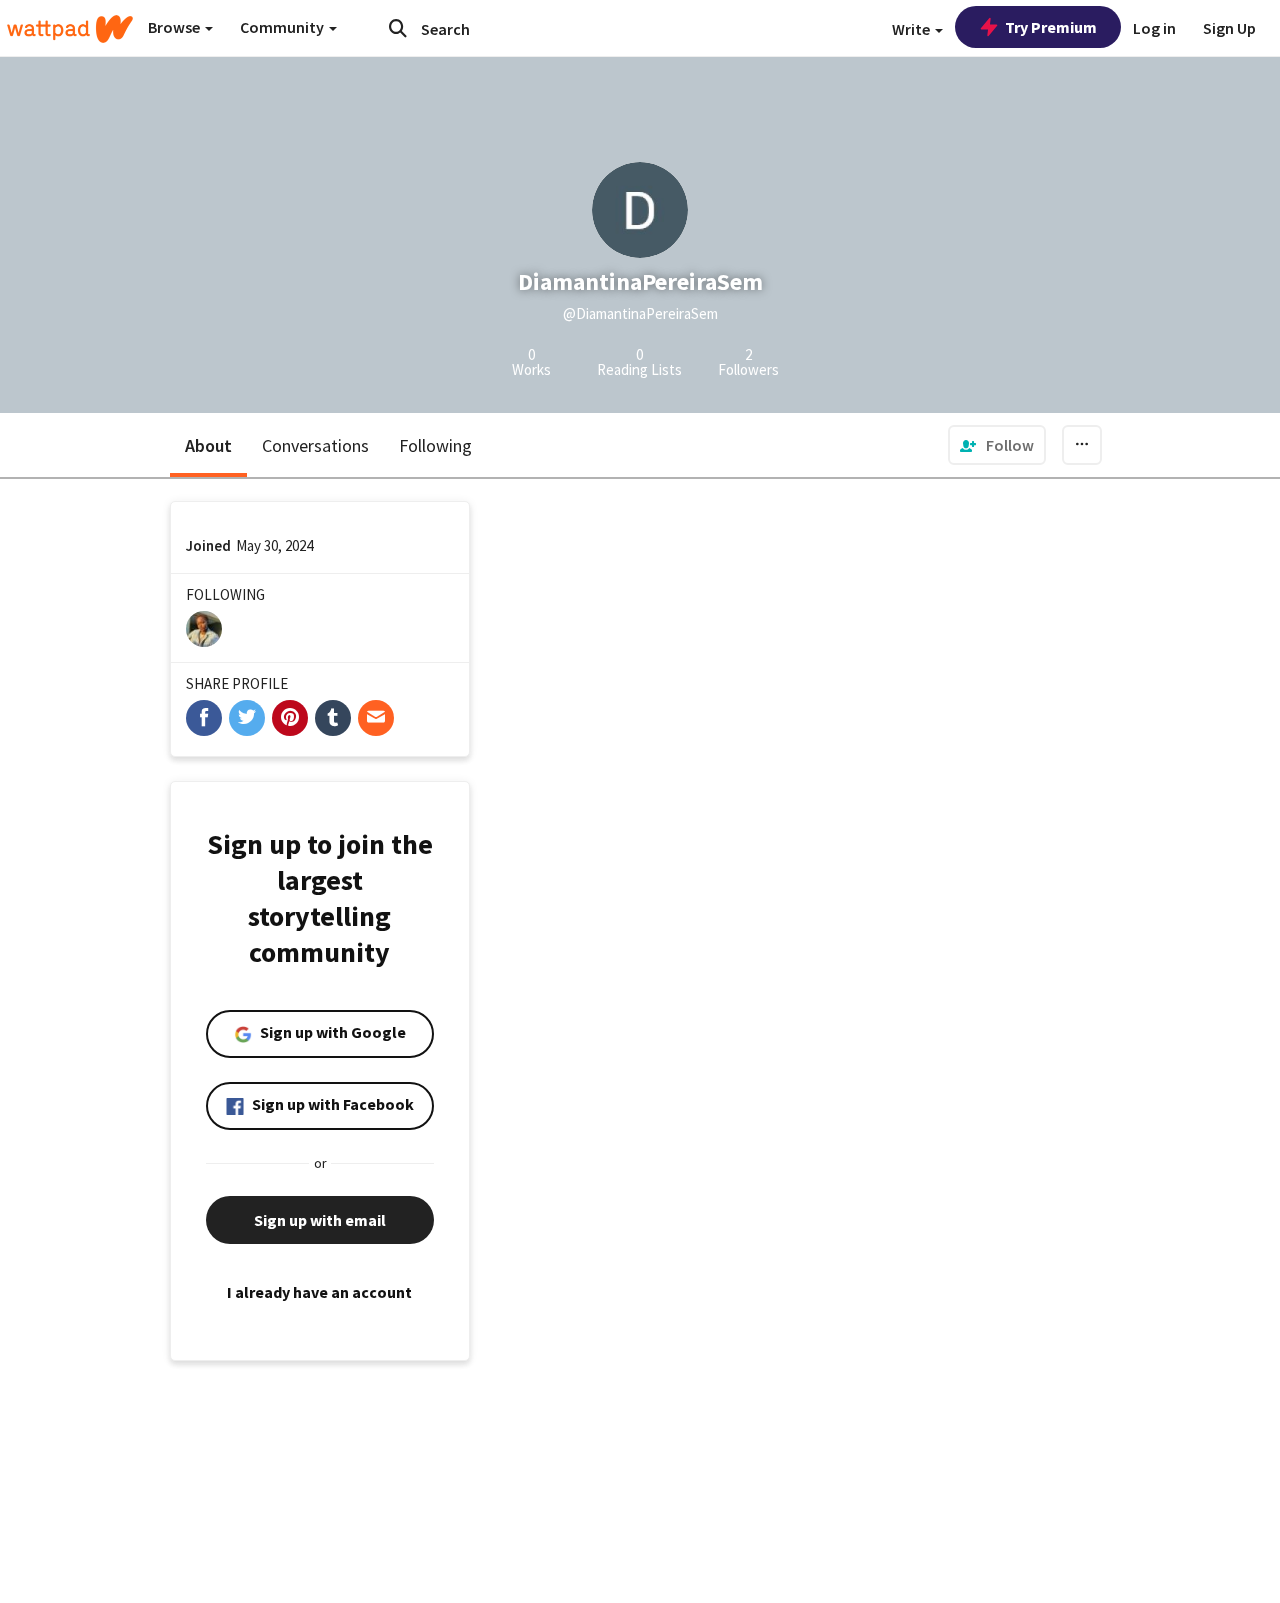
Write (912, 29)
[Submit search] (398, 28)
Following (435, 445)
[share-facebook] (204, 718)
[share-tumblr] (333, 718)
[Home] (70, 29)
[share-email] (376, 718)
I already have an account (319, 1292)
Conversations (315, 445)
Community (283, 27)
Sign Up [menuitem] (1229, 28)
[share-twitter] (247, 718)
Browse (175, 27)
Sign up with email (320, 1220)
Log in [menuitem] (1154, 28)
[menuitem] (997, 445)
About (208, 445)
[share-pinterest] (290, 718)
